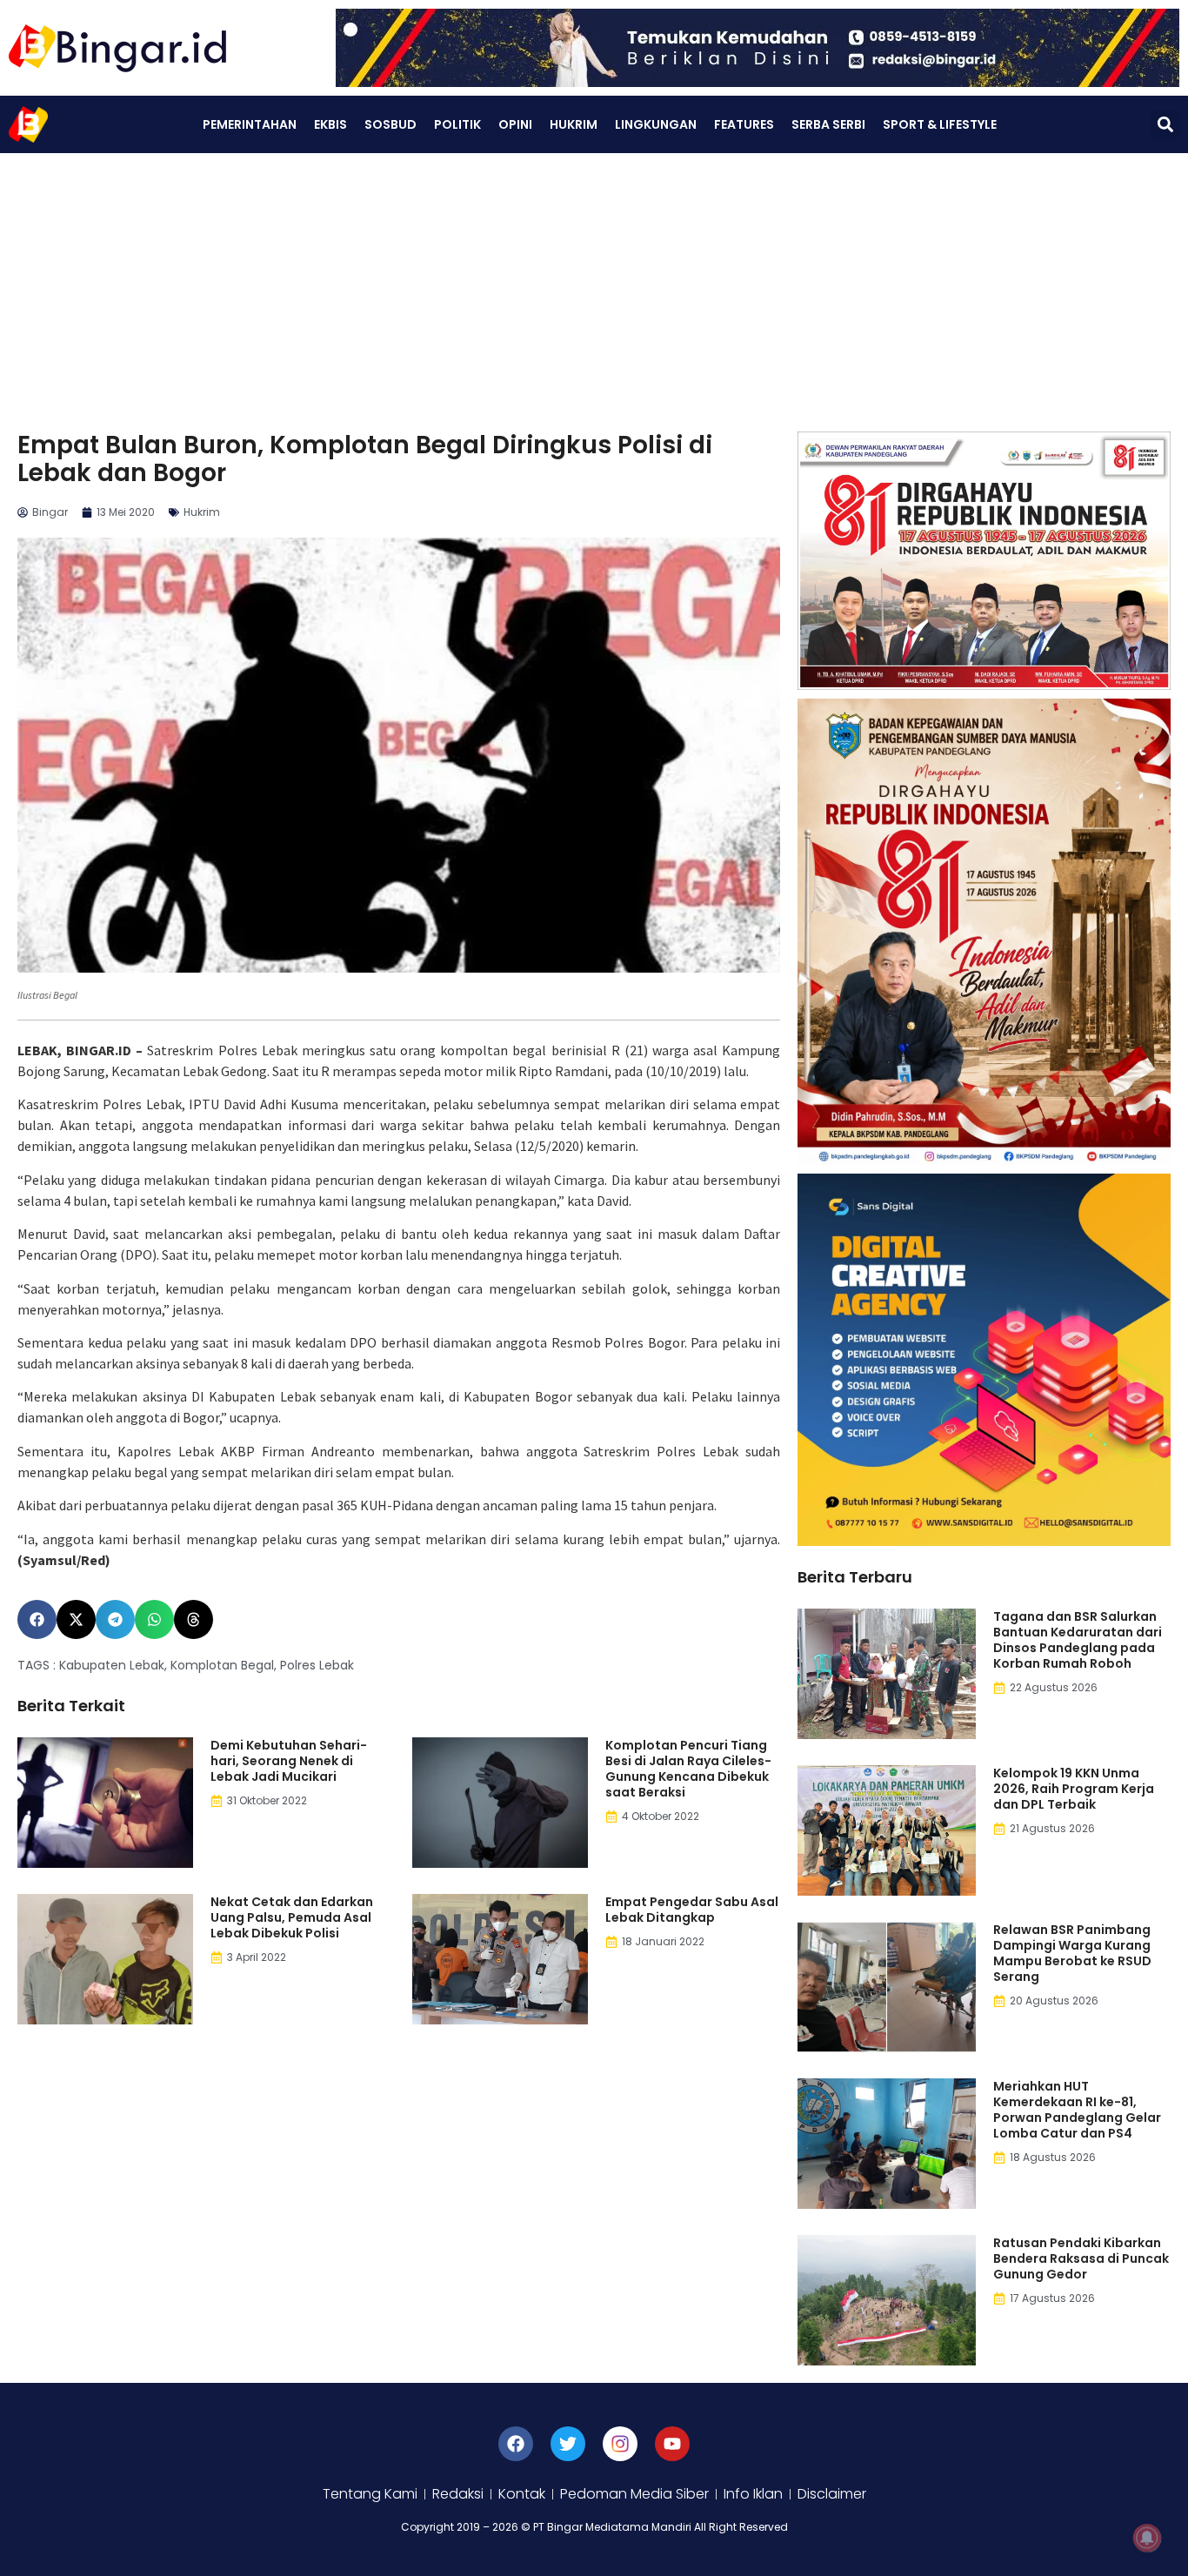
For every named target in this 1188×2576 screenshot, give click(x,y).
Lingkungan (656, 124)
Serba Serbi (828, 124)
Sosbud (390, 124)
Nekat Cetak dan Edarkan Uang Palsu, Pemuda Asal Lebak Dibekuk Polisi (292, 1917)
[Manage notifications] (1147, 2538)
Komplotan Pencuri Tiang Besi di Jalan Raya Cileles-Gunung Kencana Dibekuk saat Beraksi (688, 1769)
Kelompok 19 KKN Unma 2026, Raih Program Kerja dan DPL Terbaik (1074, 1789)
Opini (515, 124)
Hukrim (574, 124)
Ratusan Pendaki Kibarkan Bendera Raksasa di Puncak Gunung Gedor (1081, 2258)
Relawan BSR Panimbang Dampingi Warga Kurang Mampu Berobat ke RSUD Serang (1072, 1953)
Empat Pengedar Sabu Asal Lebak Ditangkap (692, 1910)
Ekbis (330, 124)
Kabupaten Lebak (112, 1665)
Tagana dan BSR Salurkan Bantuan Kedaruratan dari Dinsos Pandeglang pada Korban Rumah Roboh (1078, 1640)
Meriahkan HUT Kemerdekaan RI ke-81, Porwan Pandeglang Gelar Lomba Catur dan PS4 (1077, 2110)
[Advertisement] (594, 284)
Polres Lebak (317, 1665)
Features (744, 124)
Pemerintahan (250, 124)
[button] (1165, 125)
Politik (457, 124)
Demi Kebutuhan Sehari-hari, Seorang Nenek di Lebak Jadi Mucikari (289, 1761)
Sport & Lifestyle (940, 124)
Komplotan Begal (222, 1665)
